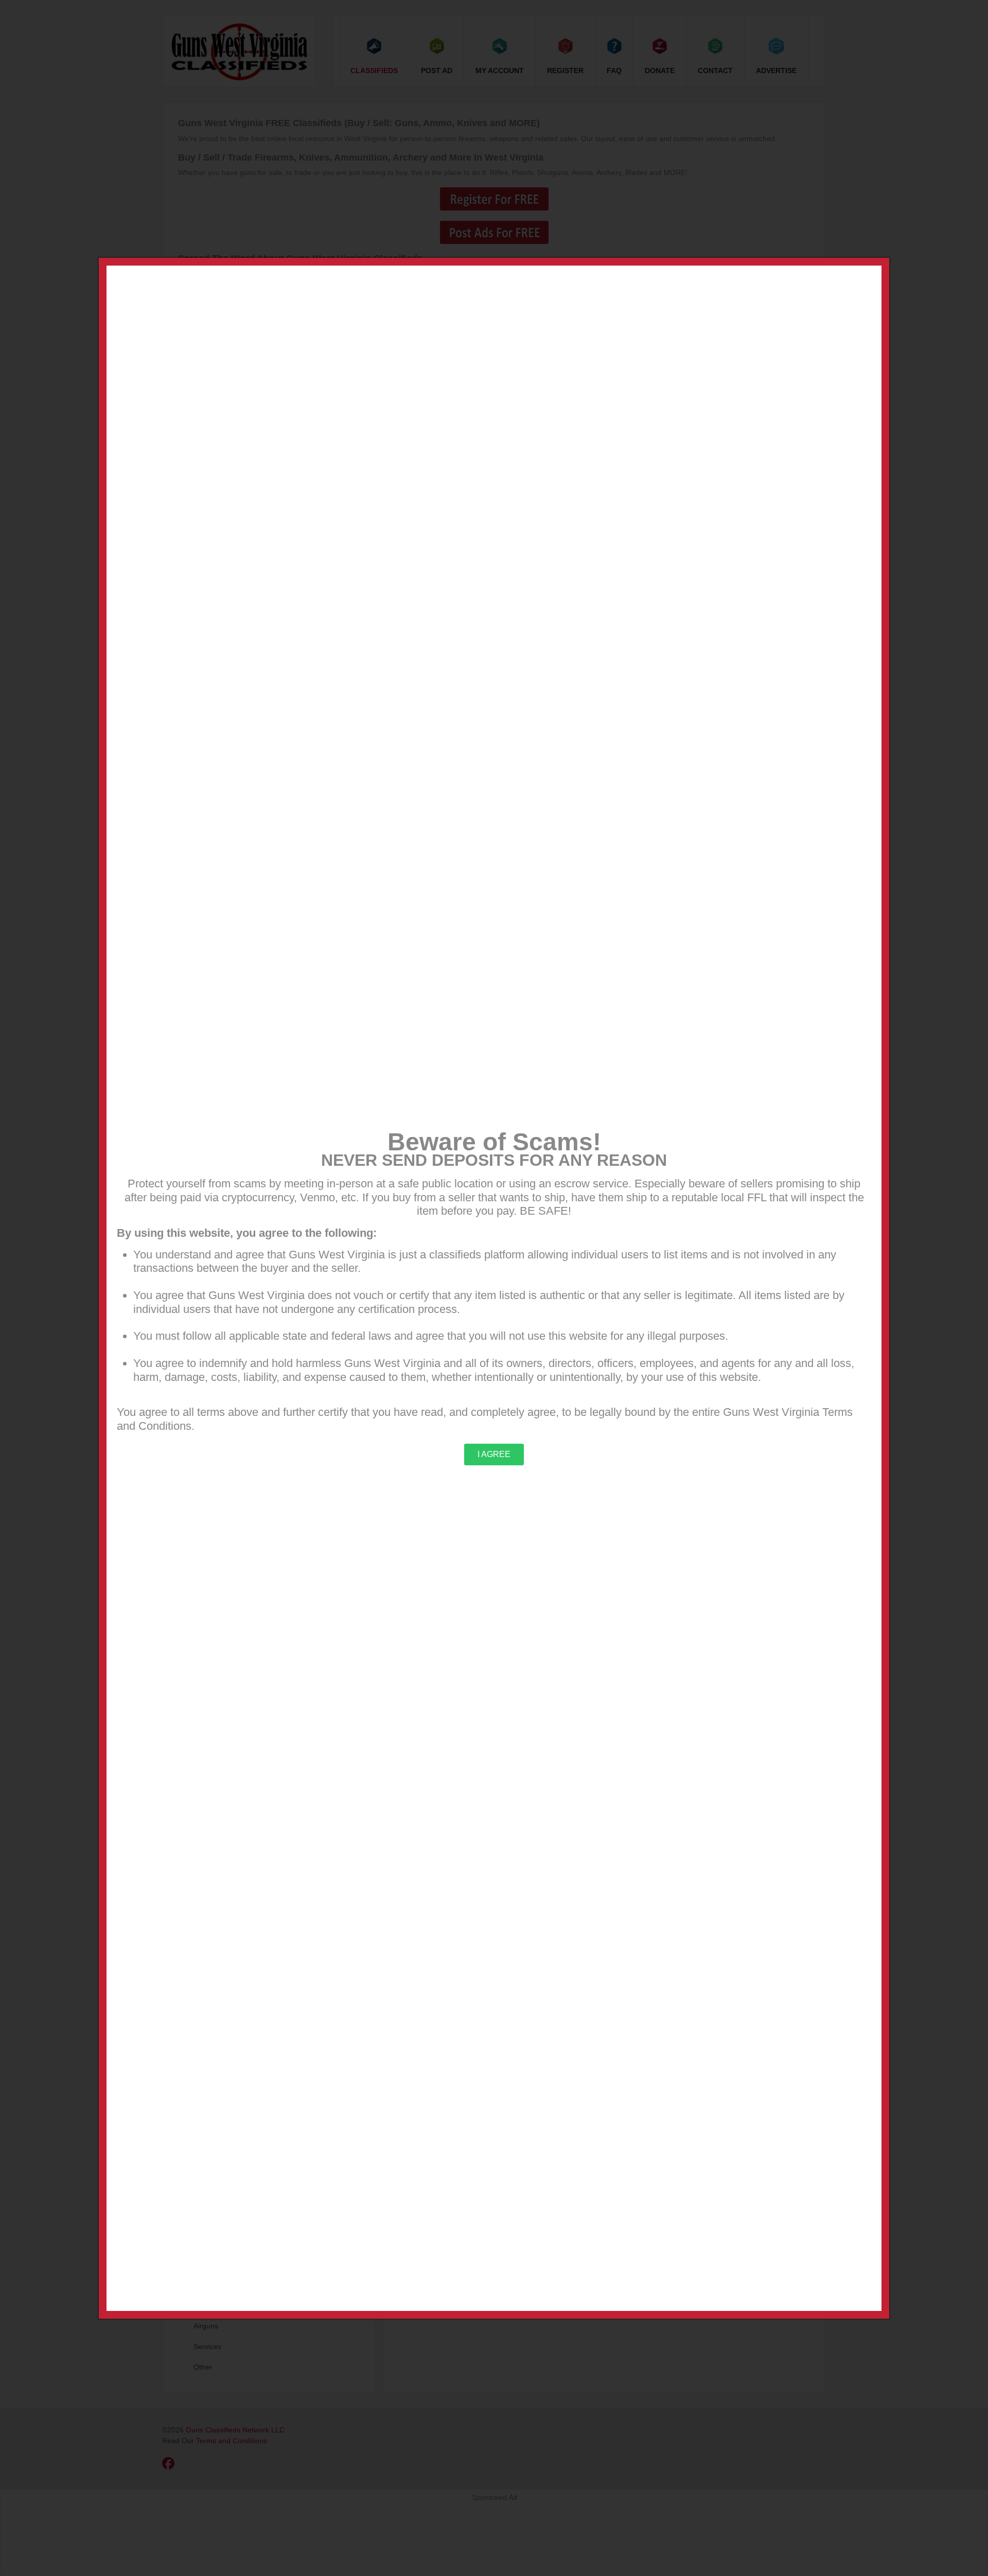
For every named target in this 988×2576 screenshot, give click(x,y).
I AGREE (494, 1454)
